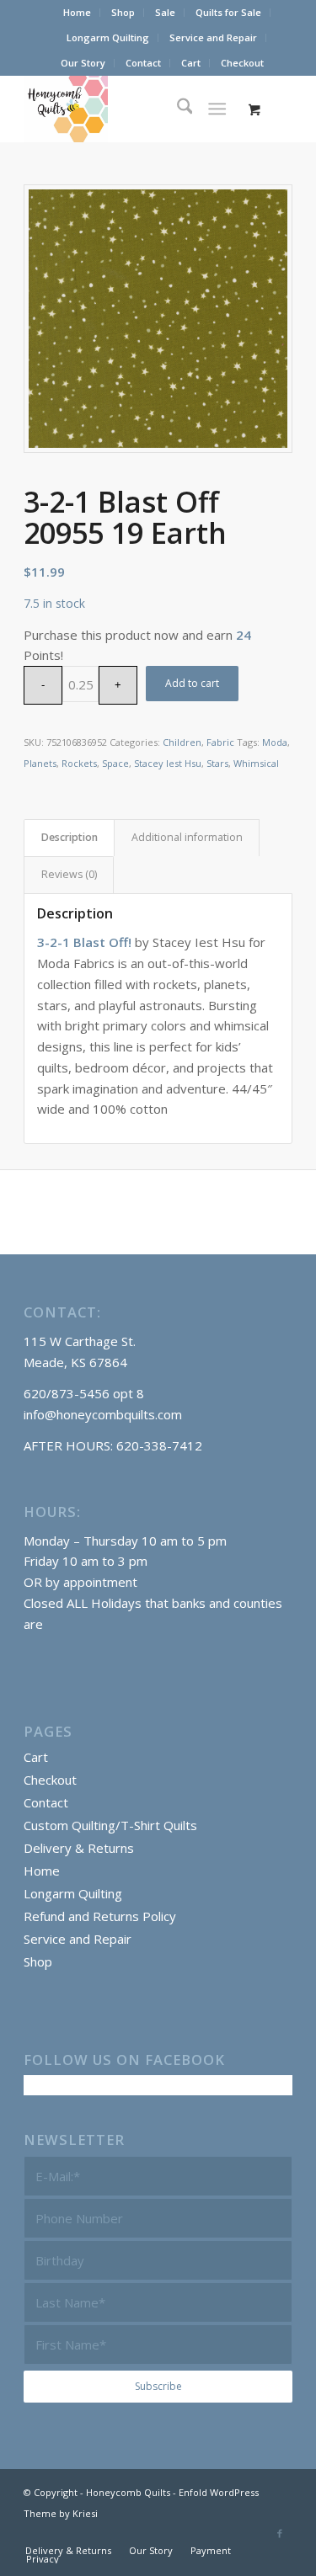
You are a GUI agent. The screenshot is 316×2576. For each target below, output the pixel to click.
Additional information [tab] (187, 837)
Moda (275, 742)
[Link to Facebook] (280, 2533)
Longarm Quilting (108, 37)
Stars (217, 763)
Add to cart (192, 683)
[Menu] (217, 109)
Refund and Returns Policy (100, 1916)
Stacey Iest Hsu (168, 763)
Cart (191, 63)
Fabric (220, 742)
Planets (40, 763)
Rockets (79, 763)
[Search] (177, 109)
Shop (123, 12)
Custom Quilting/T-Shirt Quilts (110, 1825)
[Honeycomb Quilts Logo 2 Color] (131, 109)
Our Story (83, 63)
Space (115, 763)
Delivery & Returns (79, 1848)
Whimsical (256, 763)
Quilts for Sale (228, 12)
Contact (143, 63)
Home (77, 12)
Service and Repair (213, 37)
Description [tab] (70, 837)
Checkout (242, 63)
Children (182, 742)
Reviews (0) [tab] (69, 874)
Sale (165, 12)
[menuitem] (78, 13)
